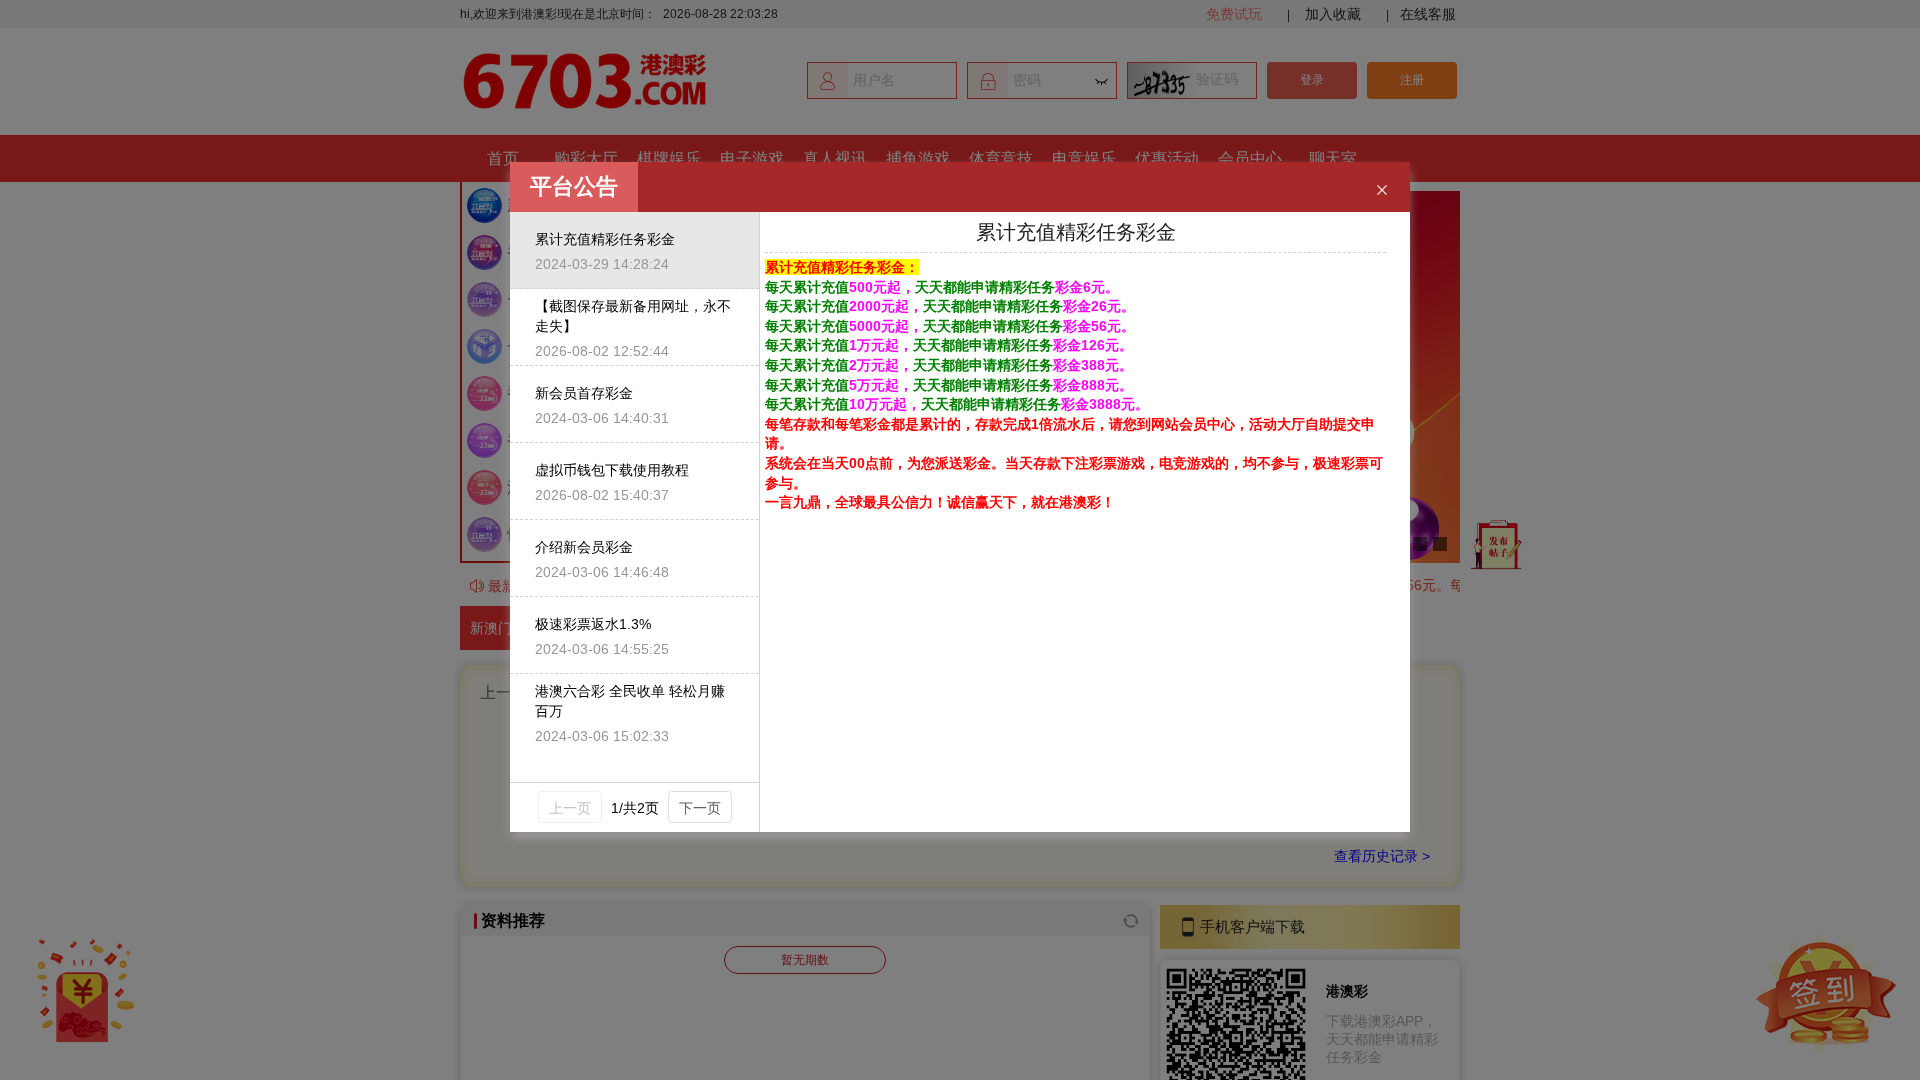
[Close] (1382, 190)
